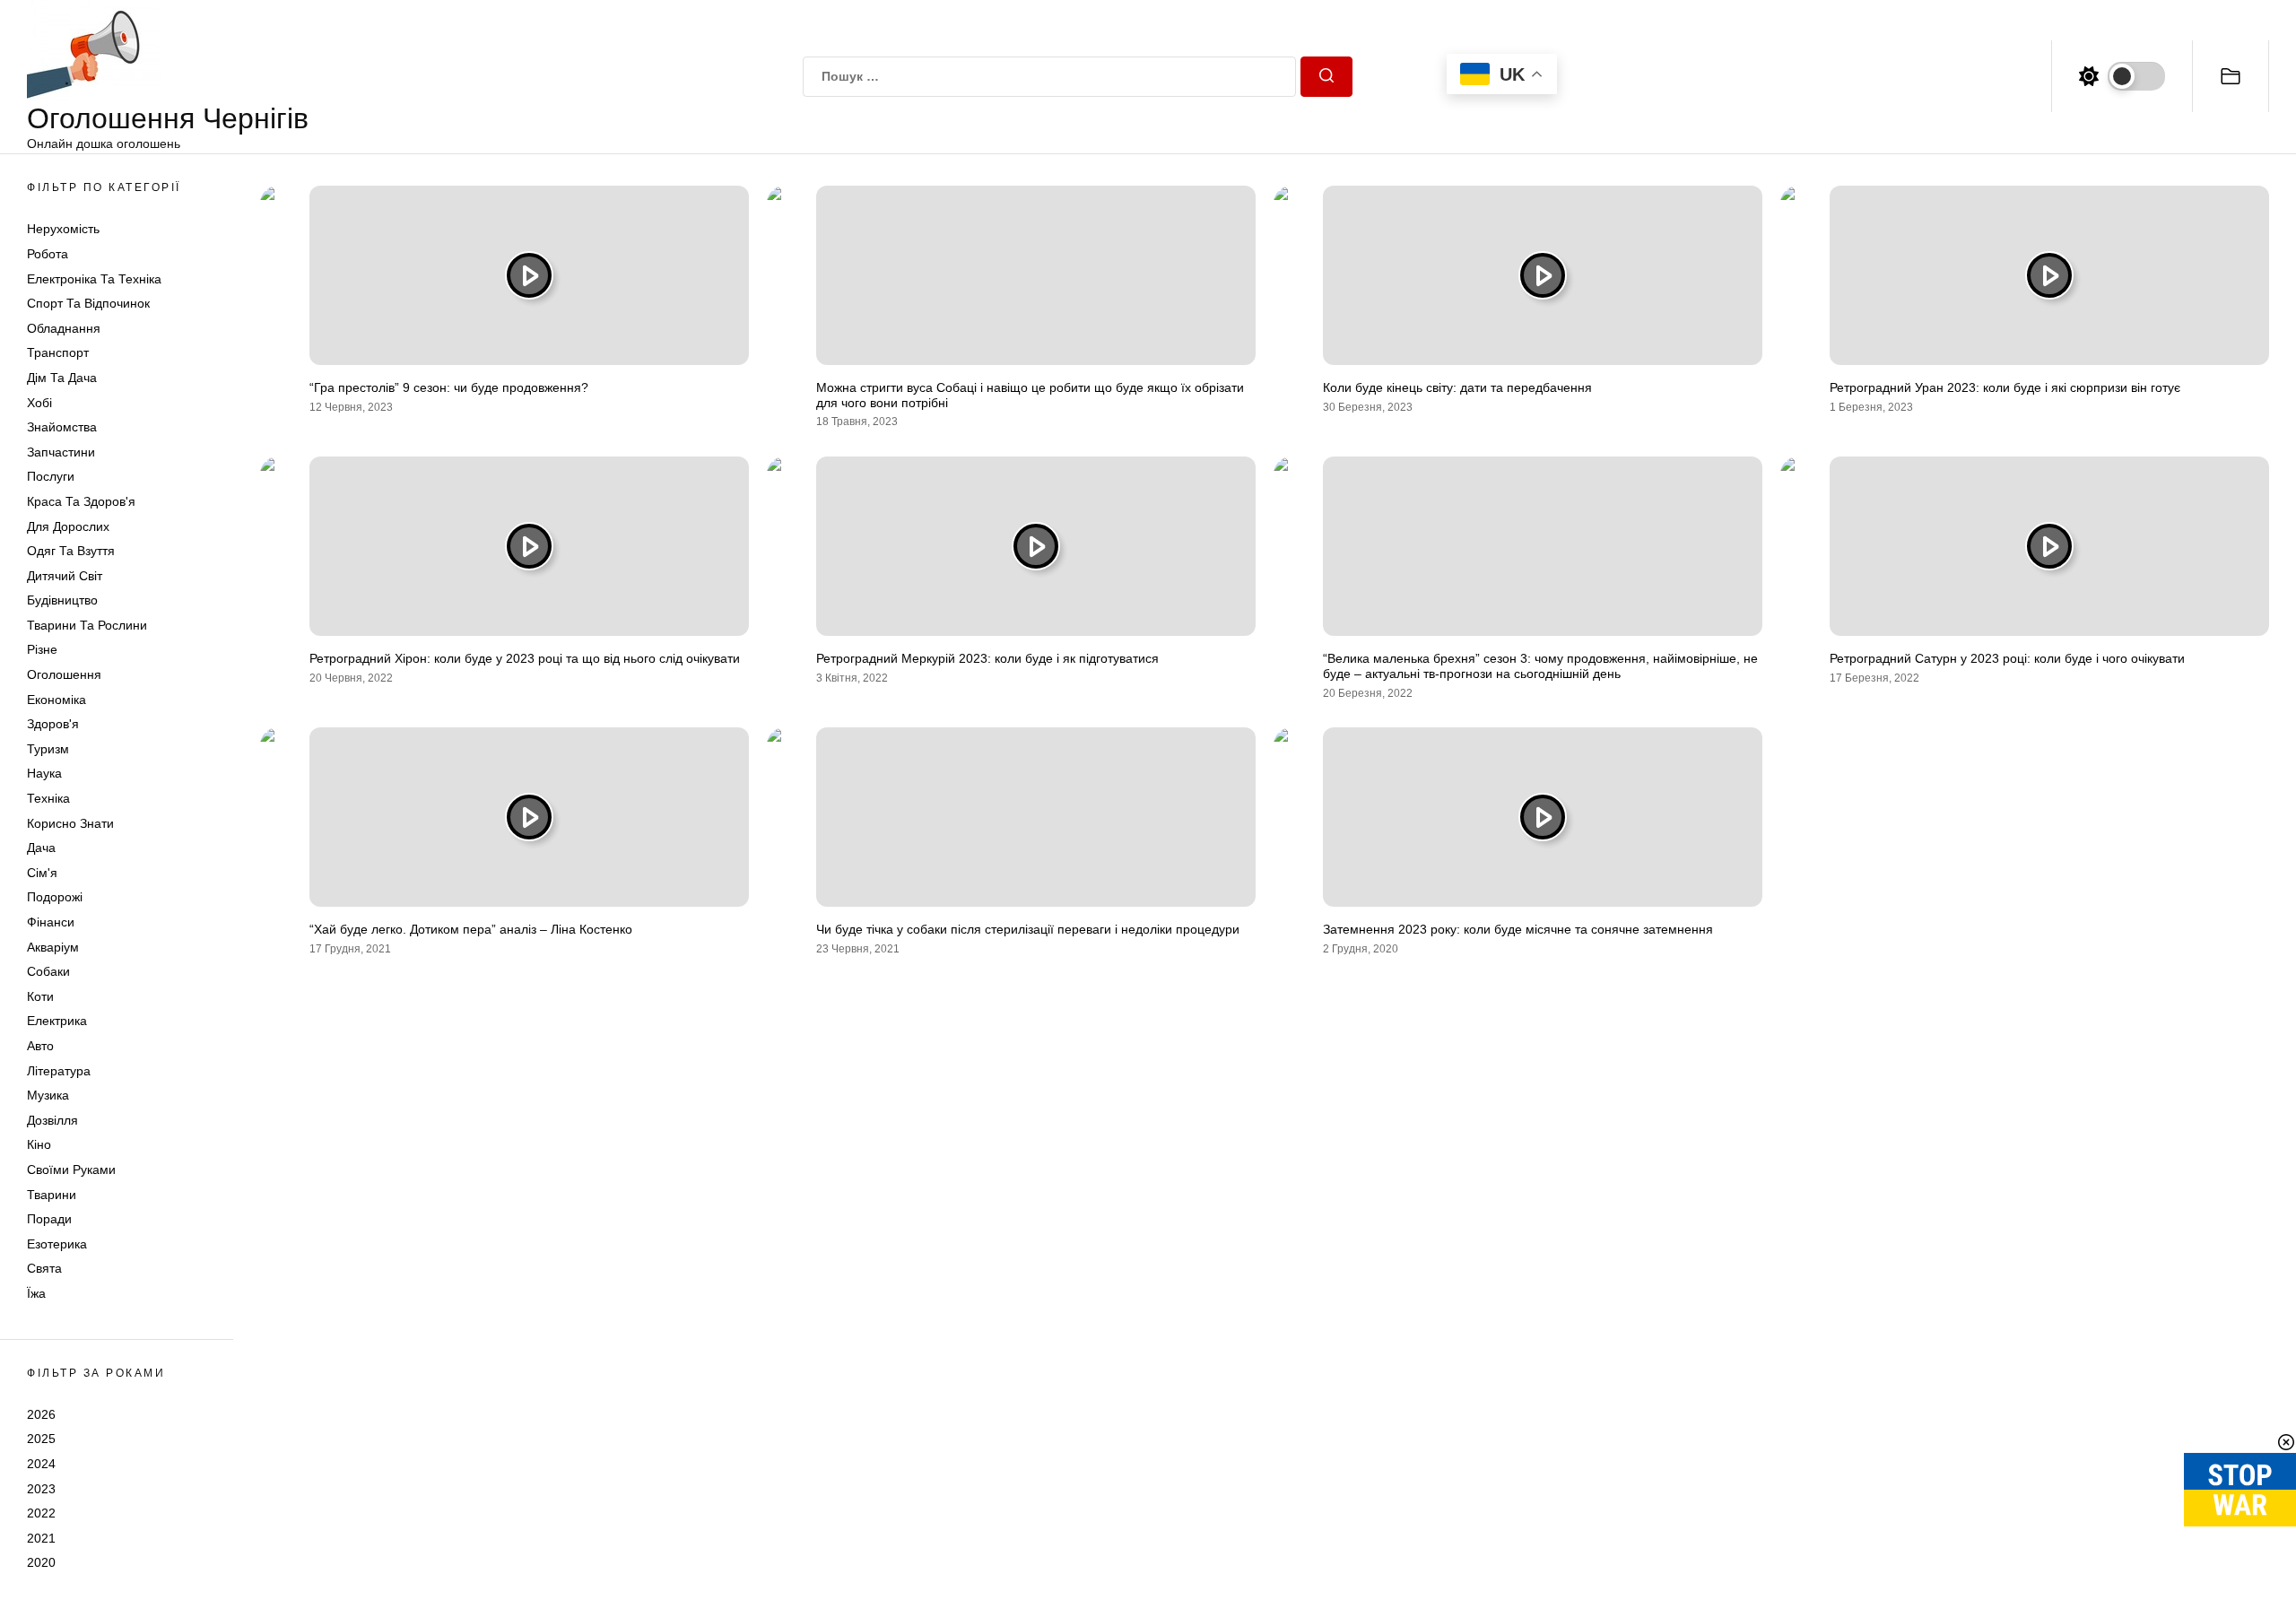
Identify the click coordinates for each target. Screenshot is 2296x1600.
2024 (41, 1464)
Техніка (48, 798)
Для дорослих (68, 526)
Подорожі (55, 897)
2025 (41, 1439)
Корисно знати (70, 823)
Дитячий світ (65, 576)
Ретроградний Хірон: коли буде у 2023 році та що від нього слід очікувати (525, 658)
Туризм (48, 749)
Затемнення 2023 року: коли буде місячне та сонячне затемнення (1518, 929)
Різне (42, 649)
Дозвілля (52, 1120)
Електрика (57, 1021)
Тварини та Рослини (87, 625)
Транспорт (58, 352)
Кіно (39, 1144)
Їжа (36, 1293)
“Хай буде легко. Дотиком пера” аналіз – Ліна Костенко (471, 929)
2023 (41, 1489)
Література (59, 1071)
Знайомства (62, 427)
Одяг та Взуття (71, 551)
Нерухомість (63, 229)
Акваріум (53, 947)
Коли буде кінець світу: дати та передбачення (1457, 387)
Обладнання (64, 328)
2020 (41, 1562)
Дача (41, 848)
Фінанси (51, 922)
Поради (49, 1219)
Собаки (48, 971)
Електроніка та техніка (94, 279)
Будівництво (62, 600)
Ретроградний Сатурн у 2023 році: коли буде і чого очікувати (2007, 658)
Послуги (51, 476)
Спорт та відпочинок (88, 303)
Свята (44, 1268)
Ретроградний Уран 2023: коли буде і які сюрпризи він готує (2005, 387)
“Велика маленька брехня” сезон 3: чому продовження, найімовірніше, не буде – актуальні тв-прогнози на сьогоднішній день (1540, 666)
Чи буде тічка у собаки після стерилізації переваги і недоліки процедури (1028, 929)
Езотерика (57, 1244)
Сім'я (42, 873)
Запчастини (61, 452)
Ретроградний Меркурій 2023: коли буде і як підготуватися (987, 658)
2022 (41, 1513)
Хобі (39, 403)
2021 (41, 1538)
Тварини (52, 1195)
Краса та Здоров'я (81, 501)
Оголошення (64, 674)
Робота (48, 254)
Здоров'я (53, 724)
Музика (48, 1095)
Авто (40, 1046)
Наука (44, 773)
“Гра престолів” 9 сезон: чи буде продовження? (449, 387)
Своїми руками (71, 1170)
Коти (40, 996)
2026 (41, 1414)
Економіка (57, 700)
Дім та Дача (62, 378)
